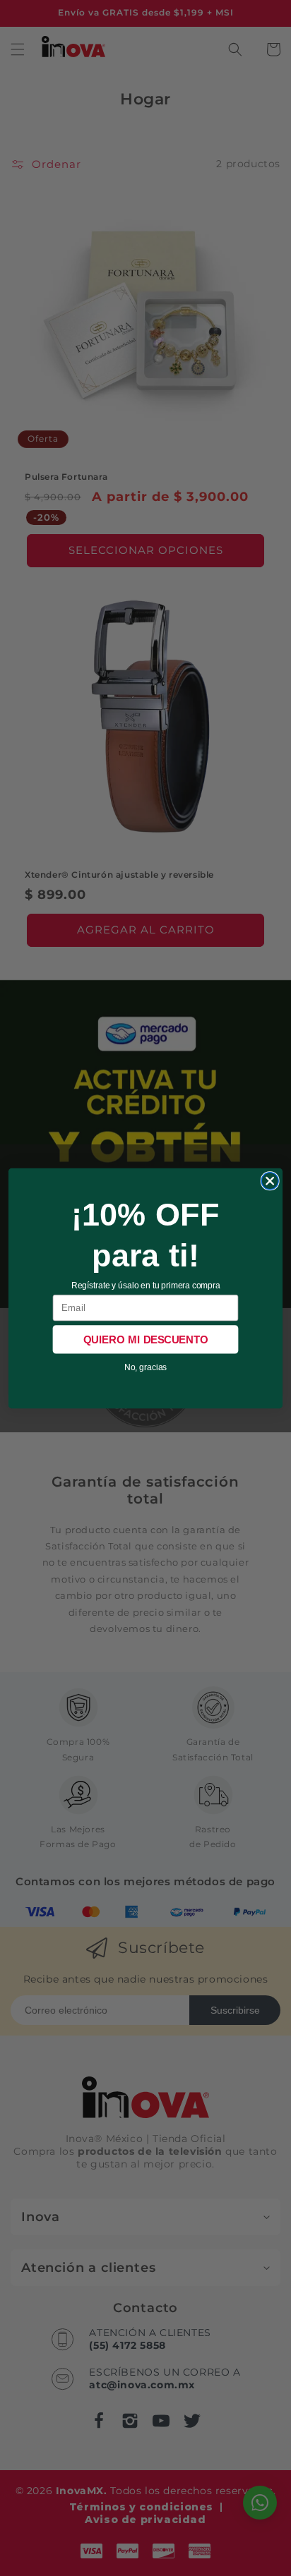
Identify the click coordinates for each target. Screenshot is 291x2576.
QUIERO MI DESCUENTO (146, 1339)
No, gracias (145, 1367)
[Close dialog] (270, 1180)
